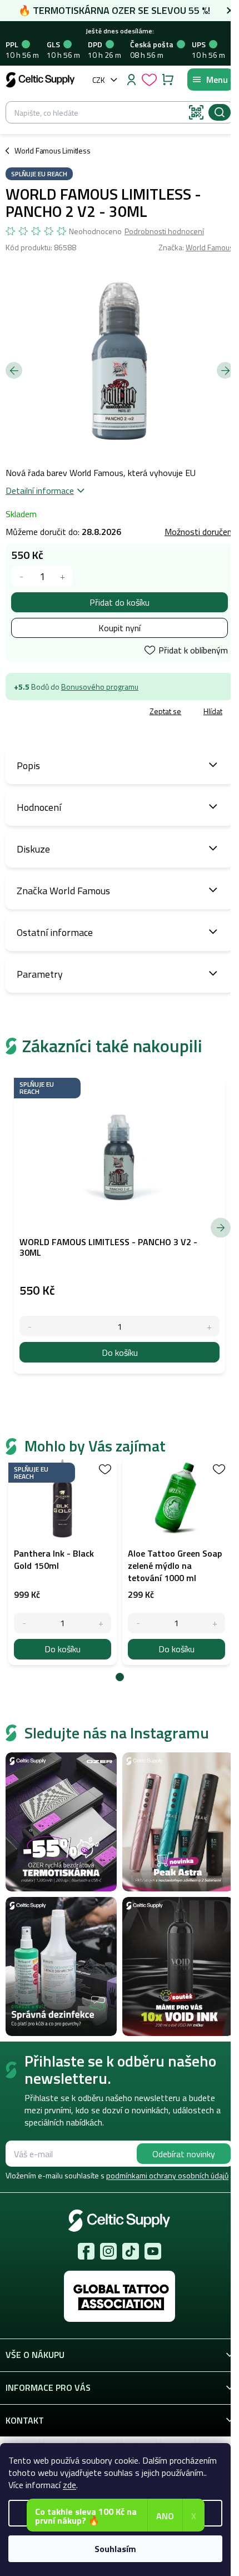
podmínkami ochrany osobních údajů (167, 2175)
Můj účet (131, 80)
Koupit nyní (120, 628)
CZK (99, 80)
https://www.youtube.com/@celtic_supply (153, 2251)
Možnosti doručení (199, 532)
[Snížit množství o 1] (21, 576)
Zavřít (68, 712)
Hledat (220, 112)
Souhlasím (115, 2549)
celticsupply (108, 2251)
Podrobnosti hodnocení (164, 231)
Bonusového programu (100, 687)
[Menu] (210, 80)
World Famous (210, 247)
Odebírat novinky (184, 2154)
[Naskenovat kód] (196, 112)
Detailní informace (40, 491)
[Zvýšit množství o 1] (63, 576)
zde (69, 2485)
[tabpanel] (63, 1561)
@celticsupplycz (131, 2251)
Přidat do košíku (120, 602)
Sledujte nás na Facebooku (86, 2251)
